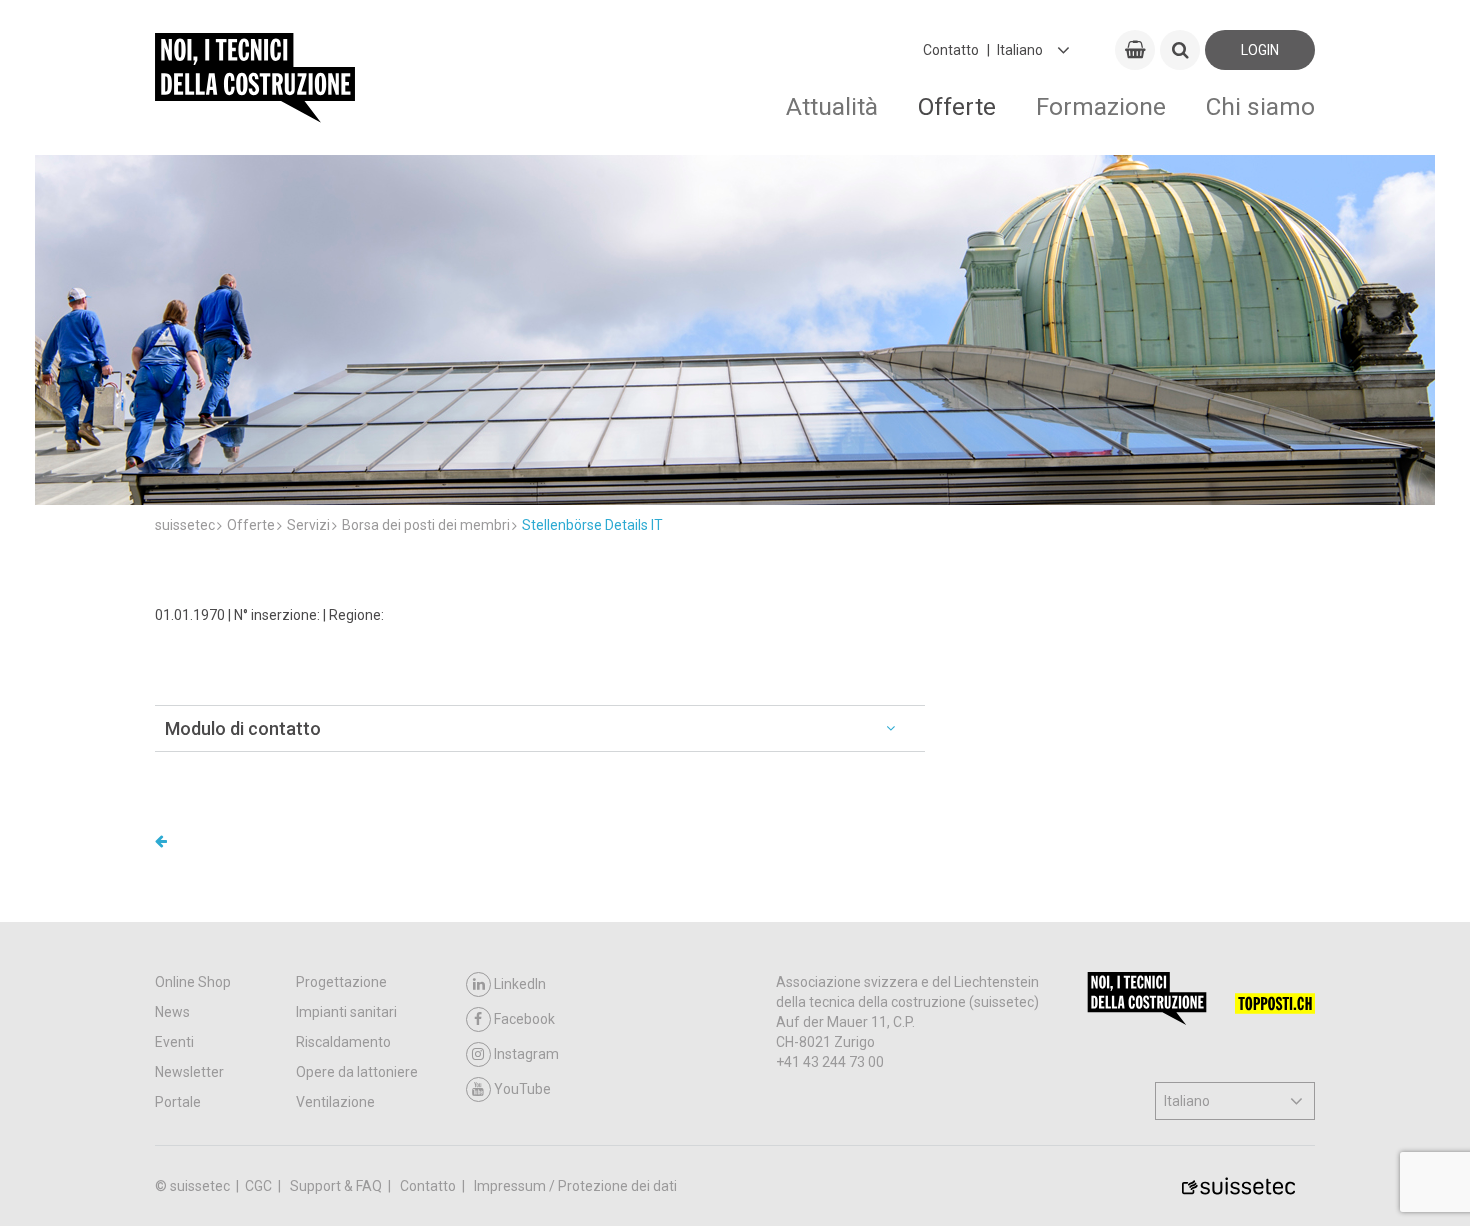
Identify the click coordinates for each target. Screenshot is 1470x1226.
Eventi (174, 1042)
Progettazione (341, 982)
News (172, 1012)
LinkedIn (520, 984)
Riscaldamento (343, 1042)
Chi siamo (1260, 106)
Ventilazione (335, 1102)
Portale (178, 1102)
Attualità (832, 106)
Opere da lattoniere (357, 1072)
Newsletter (189, 1072)
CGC (260, 1186)
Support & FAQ (337, 1186)
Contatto (951, 50)
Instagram (526, 1054)
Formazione (1101, 106)
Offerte (957, 106)
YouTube (522, 1089)
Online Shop (193, 982)
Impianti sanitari (346, 1012)
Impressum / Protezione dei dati (575, 1186)
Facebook (524, 1019)
